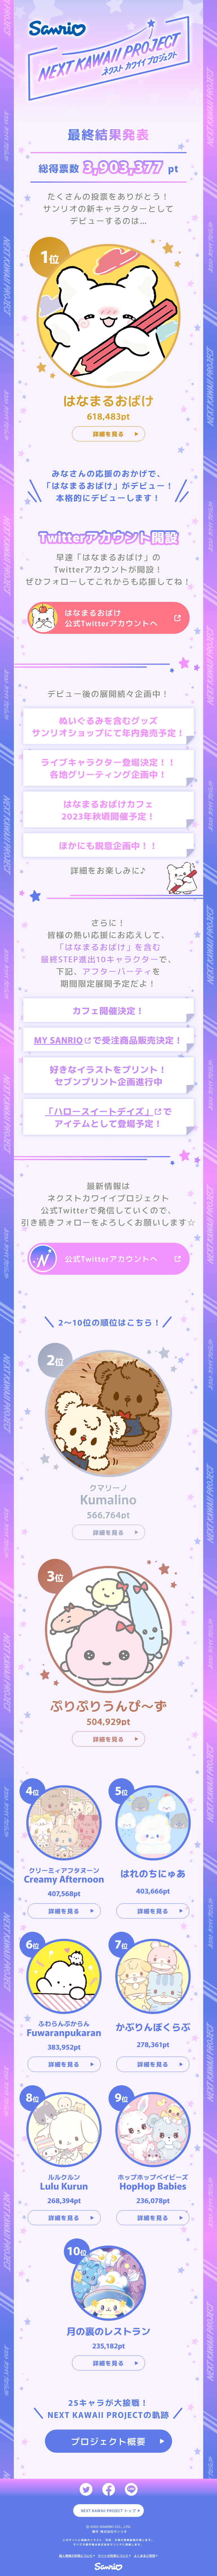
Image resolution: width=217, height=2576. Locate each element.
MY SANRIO (58, 1040)
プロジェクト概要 (108, 2441)
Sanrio (109, 2567)
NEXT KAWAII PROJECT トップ (108, 2511)
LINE (131, 2489)
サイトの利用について (113, 2556)
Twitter (86, 2489)
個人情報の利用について (76, 2556)
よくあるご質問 (145, 2556)
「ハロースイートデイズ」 (99, 1111)
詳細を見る (109, 434)
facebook (109, 2489)
